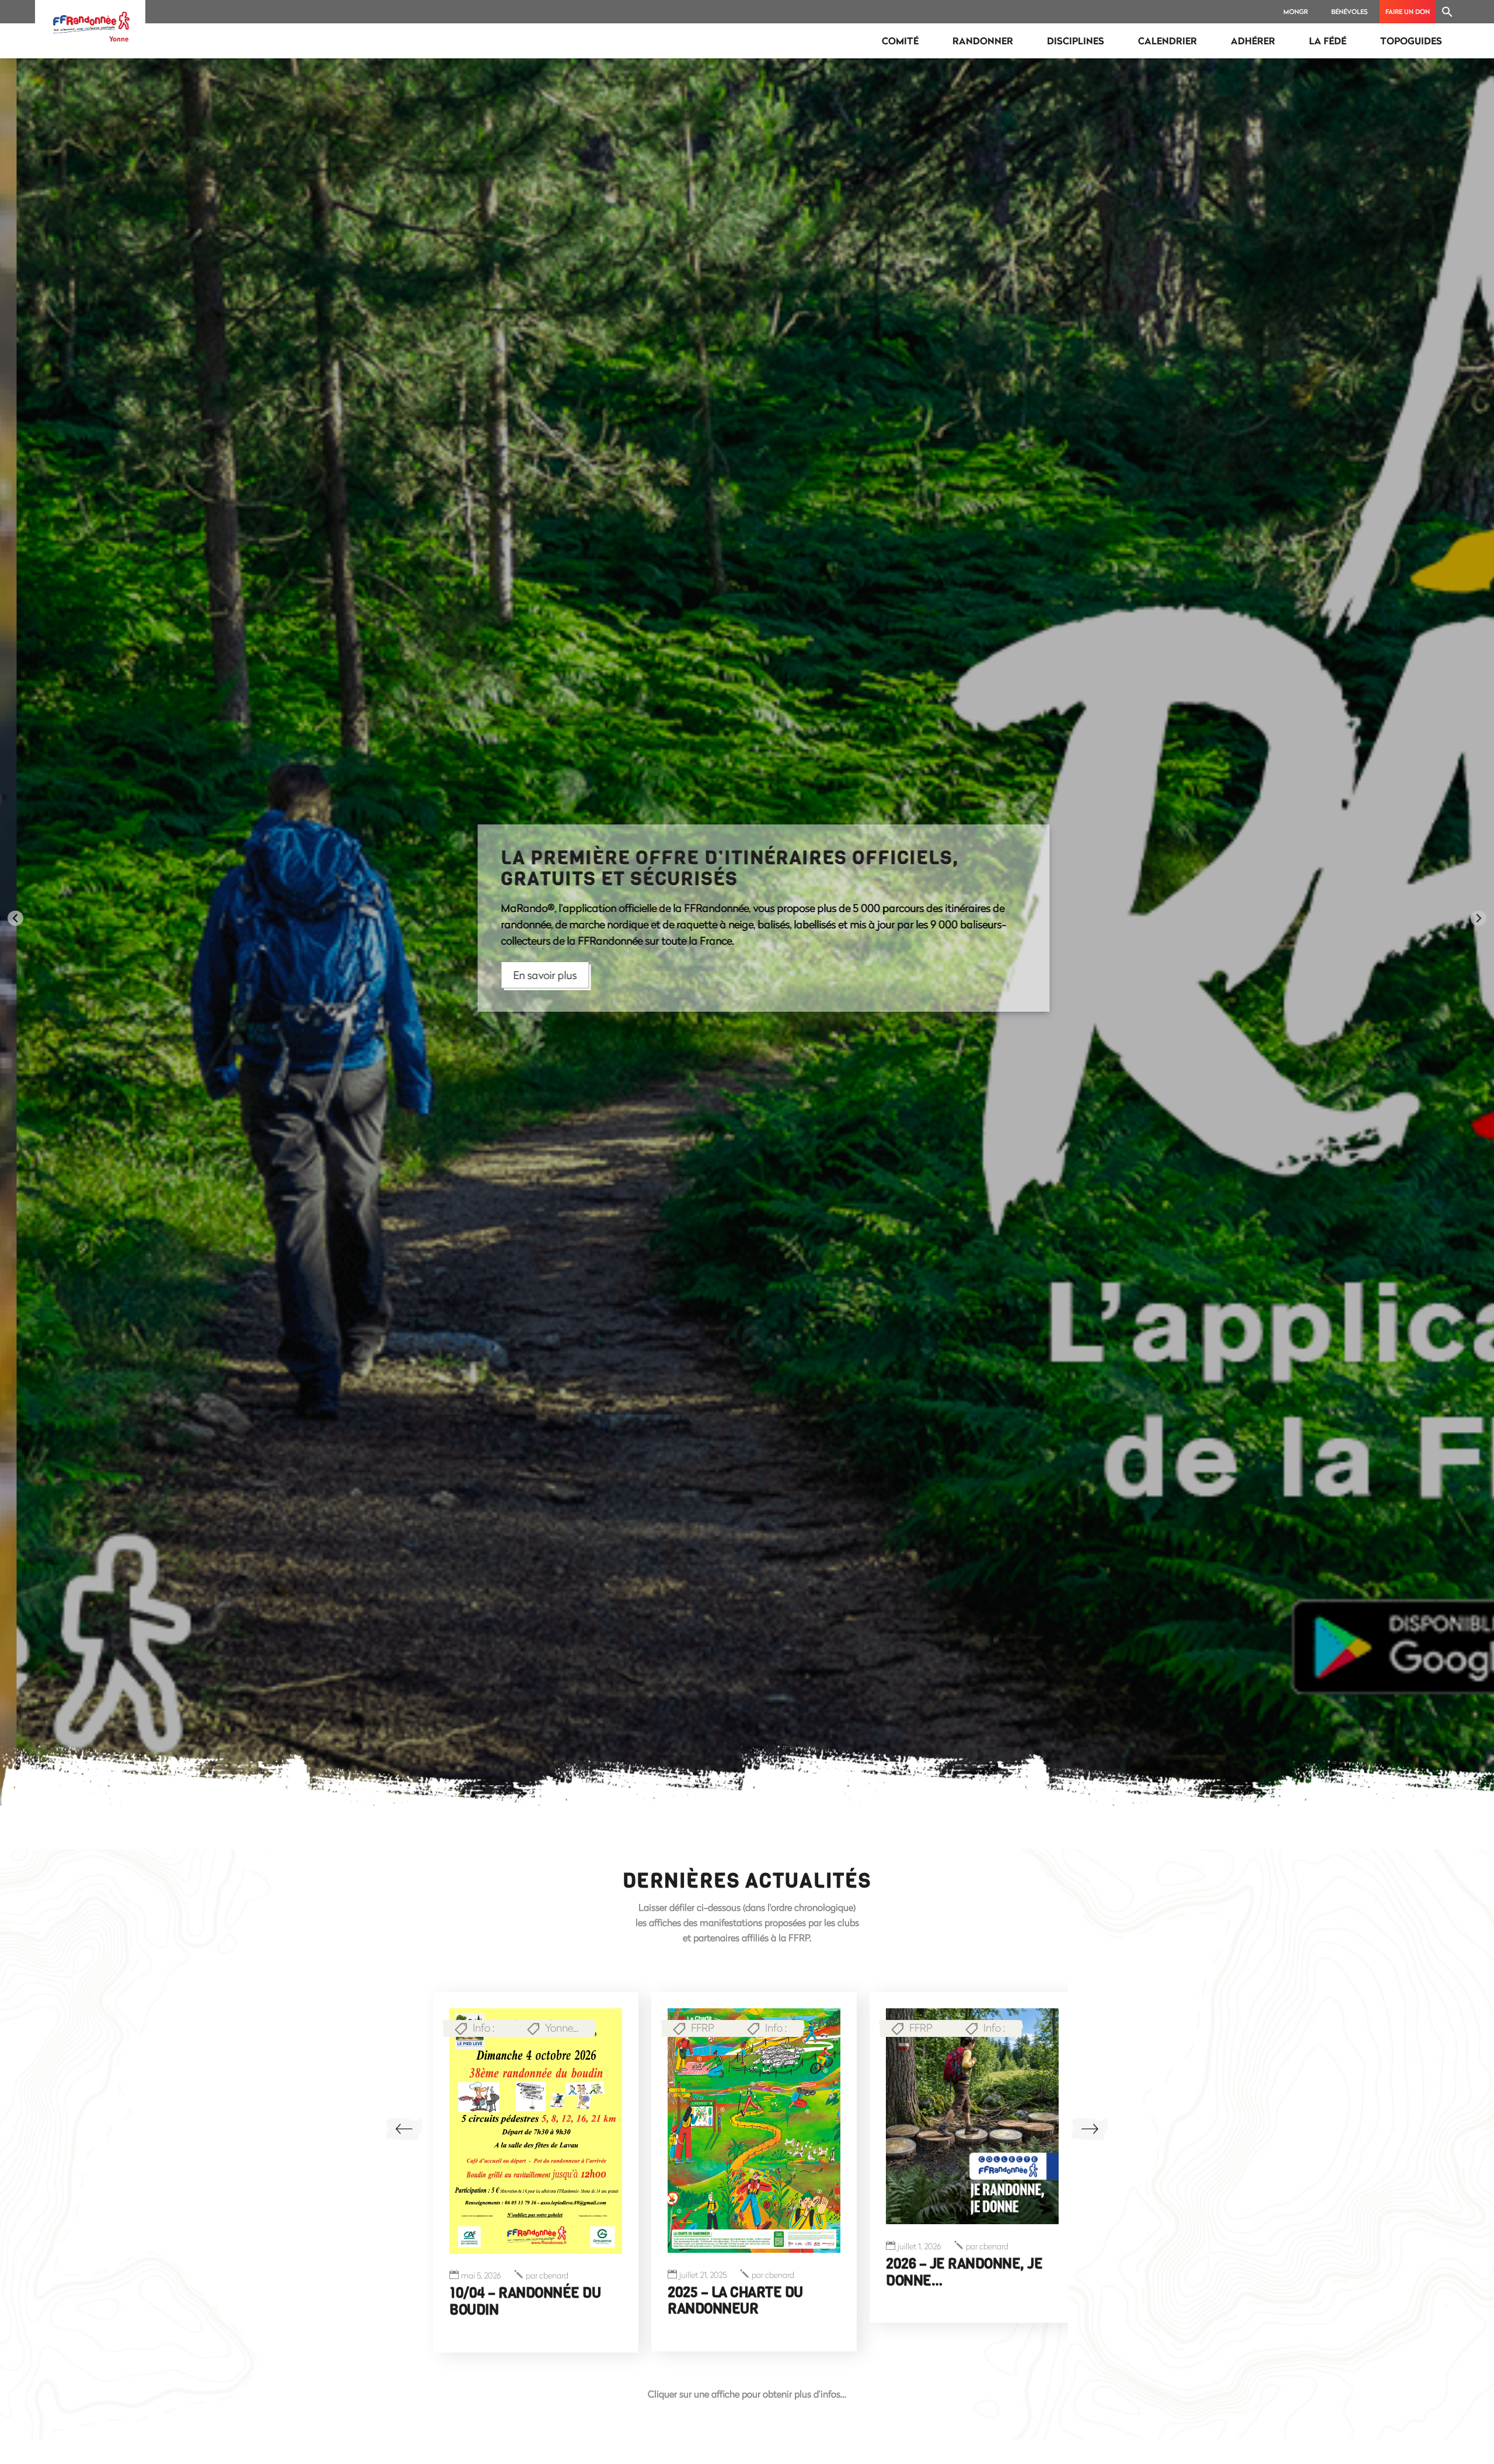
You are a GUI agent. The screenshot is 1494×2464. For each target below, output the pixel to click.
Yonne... (545, 2011)
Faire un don (1408, 11)
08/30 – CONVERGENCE (506, 2329)
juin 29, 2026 (701, 2275)
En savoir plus (528, 975)
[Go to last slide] (15, 918)
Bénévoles (1350, 11)
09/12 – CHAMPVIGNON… (744, 2292)
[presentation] (404, 2129)
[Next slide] (1479, 918)
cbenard (540, 2311)
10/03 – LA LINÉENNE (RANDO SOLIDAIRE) (952, 2300)
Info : (467, 2011)
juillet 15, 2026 (921, 2275)
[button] (1447, 12)
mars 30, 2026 (469, 2311)
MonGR (1296, 11)
